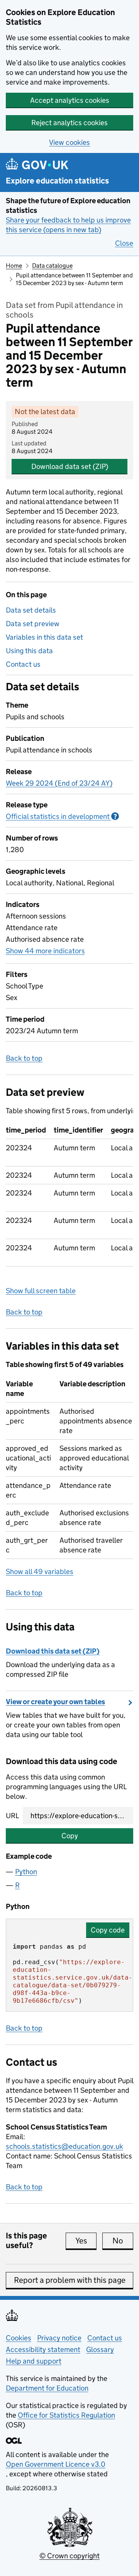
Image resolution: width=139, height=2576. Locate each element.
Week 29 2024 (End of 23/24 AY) (59, 783)
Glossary (100, 2349)
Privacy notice (59, 2338)
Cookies (19, 2338)
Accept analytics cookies (70, 100)
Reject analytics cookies (69, 123)
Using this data (29, 651)
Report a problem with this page (70, 2280)
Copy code (108, 1930)
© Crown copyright (69, 2556)
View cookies (69, 142)
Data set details (31, 610)
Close (124, 243)
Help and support (34, 2361)
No (123, 2241)
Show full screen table (41, 1291)
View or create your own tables (55, 1702)
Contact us (23, 664)
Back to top (24, 1058)
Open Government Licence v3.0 (56, 2464)
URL (12, 1816)
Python (26, 1872)
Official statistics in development (62, 816)
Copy (70, 1836)
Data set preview (33, 624)
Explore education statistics (57, 181)
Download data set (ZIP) (70, 466)
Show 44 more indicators (45, 951)
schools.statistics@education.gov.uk (64, 2146)
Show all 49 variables (40, 1572)
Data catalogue (52, 266)
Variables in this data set (44, 637)
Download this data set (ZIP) (53, 1651)
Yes (86, 2241)
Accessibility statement (43, 2349)
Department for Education (47, 2388)
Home (14, 266)
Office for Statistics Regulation (66, 2415)
